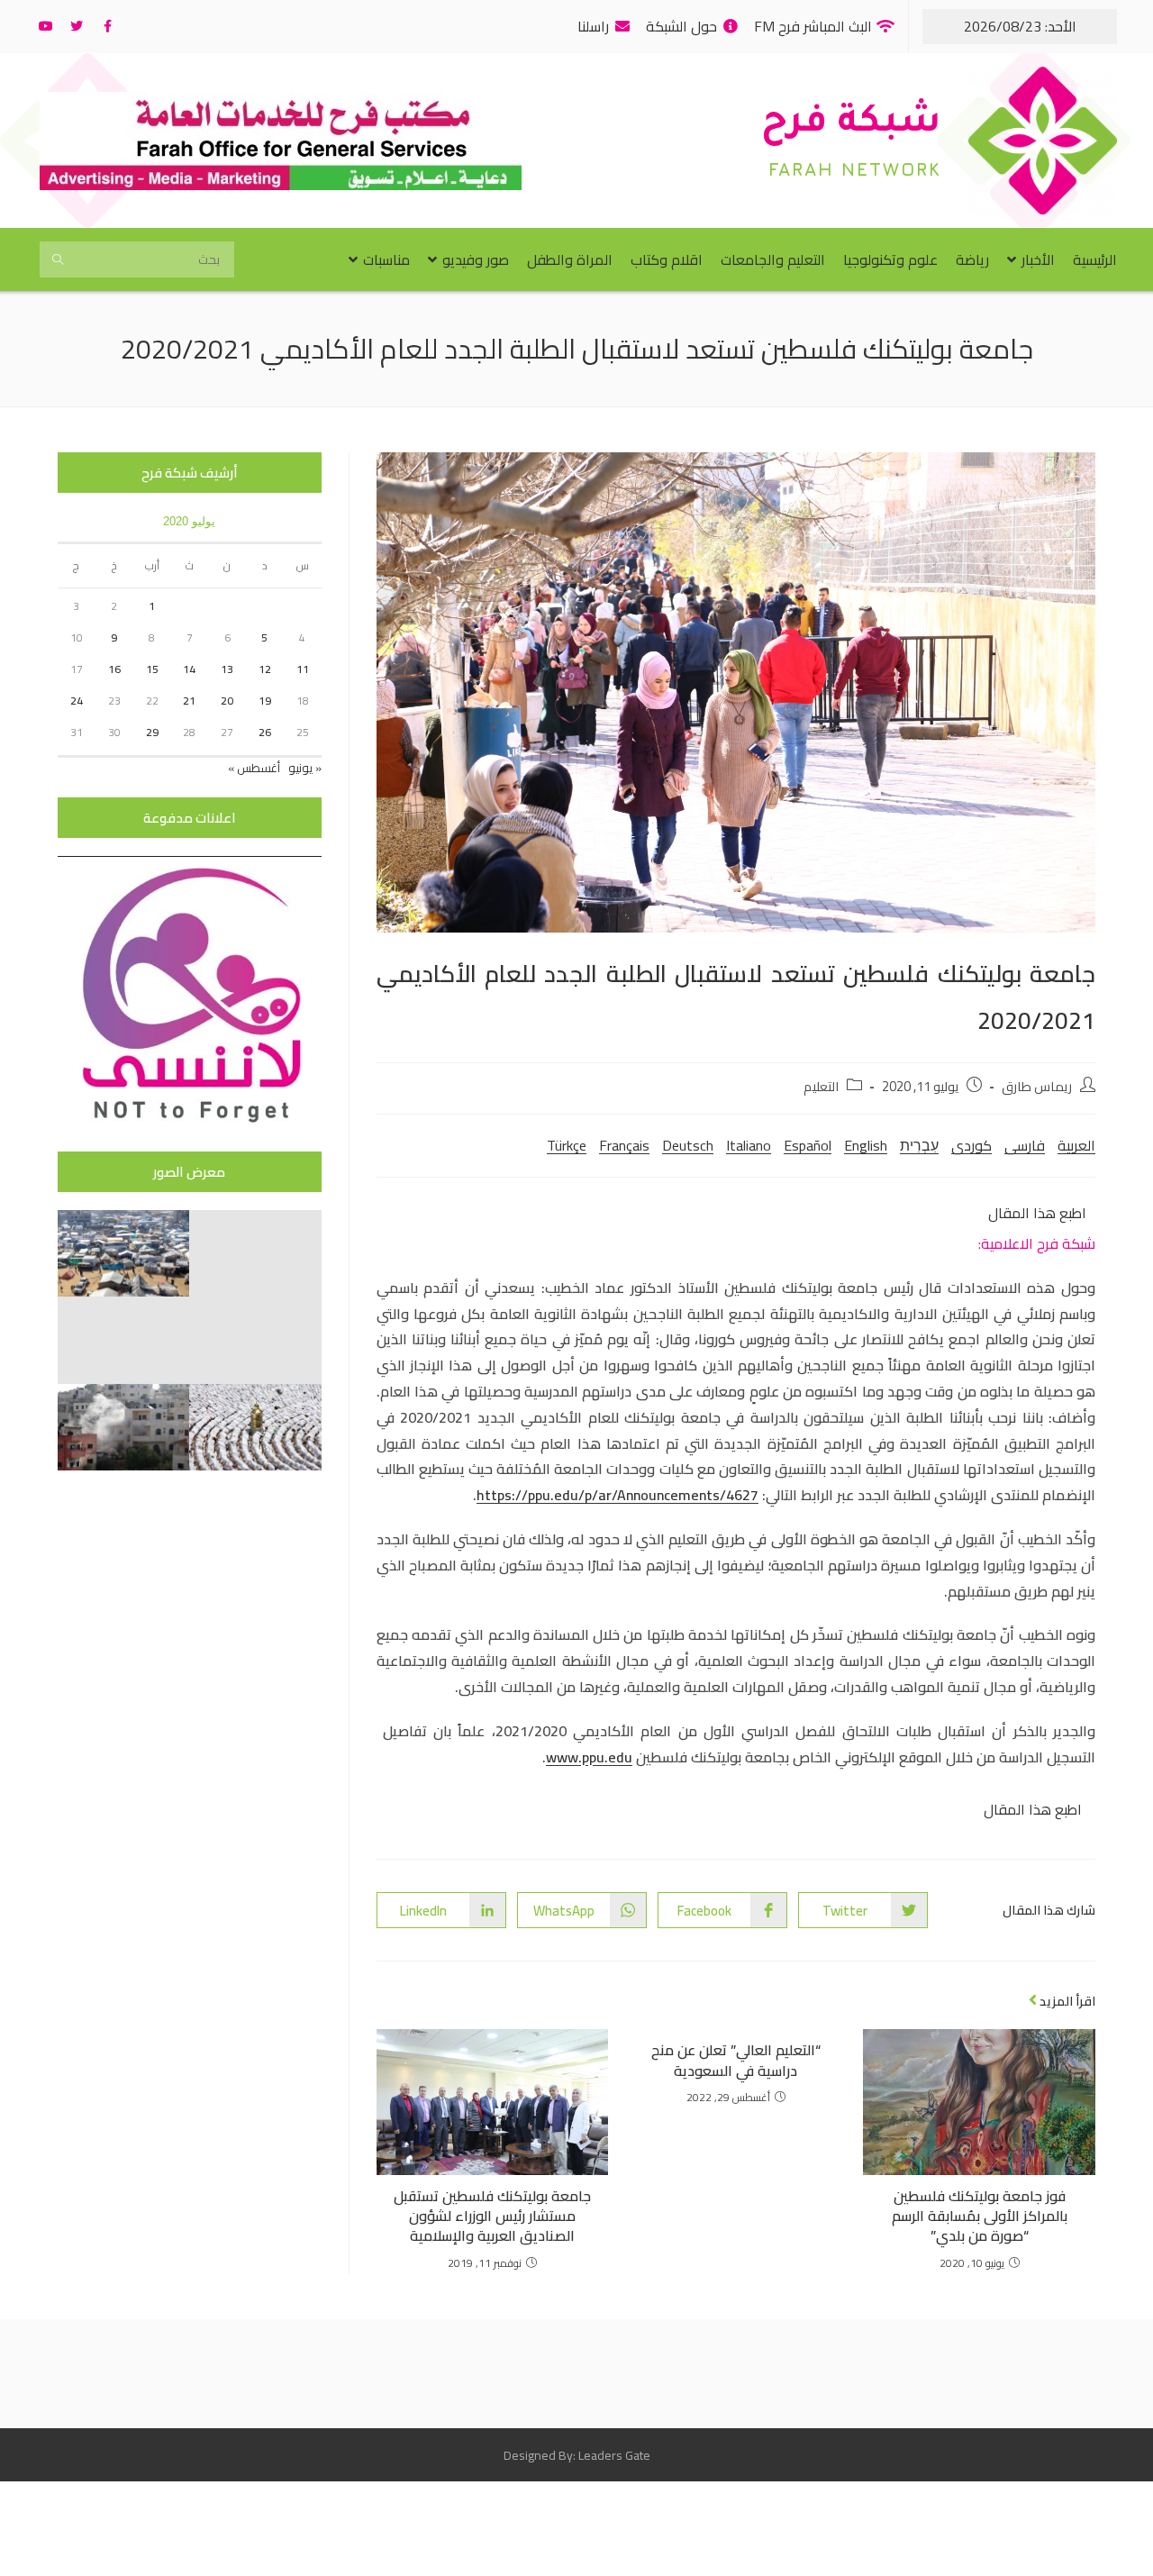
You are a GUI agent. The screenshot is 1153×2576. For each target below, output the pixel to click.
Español (808, 1145)
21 (189, 701)
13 (227, 669)
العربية (1076, 1145)
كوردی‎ (971, 1145)
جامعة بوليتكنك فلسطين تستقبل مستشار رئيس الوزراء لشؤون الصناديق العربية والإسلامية (492, 2216)
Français (624, 1145)
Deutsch (688, 1145)
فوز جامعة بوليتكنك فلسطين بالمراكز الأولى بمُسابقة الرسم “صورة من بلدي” (980, 2216)
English (866, 1145)
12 (265, 669)
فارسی (1025, 1145)
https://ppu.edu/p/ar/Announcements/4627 (617, 1495)
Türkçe (567, 1145)
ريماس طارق (1037, 1086)
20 (227, 701)
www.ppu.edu (589, 1757)
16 (114, 669)
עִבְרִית (919, 1145)
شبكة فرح (851, 125)
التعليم (821, 1086)
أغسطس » (254, 768)
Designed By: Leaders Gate (577, 2455)
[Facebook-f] (107, 26)
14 (189, 669)
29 (152, 732)
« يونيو (305, 768)
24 (77, 701)
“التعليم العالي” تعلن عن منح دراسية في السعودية (736, 2060)
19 (265, 701)
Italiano (749, 1145)
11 (303, 669)
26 (265, 732)
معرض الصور (189, 1172)
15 (152, 669)
